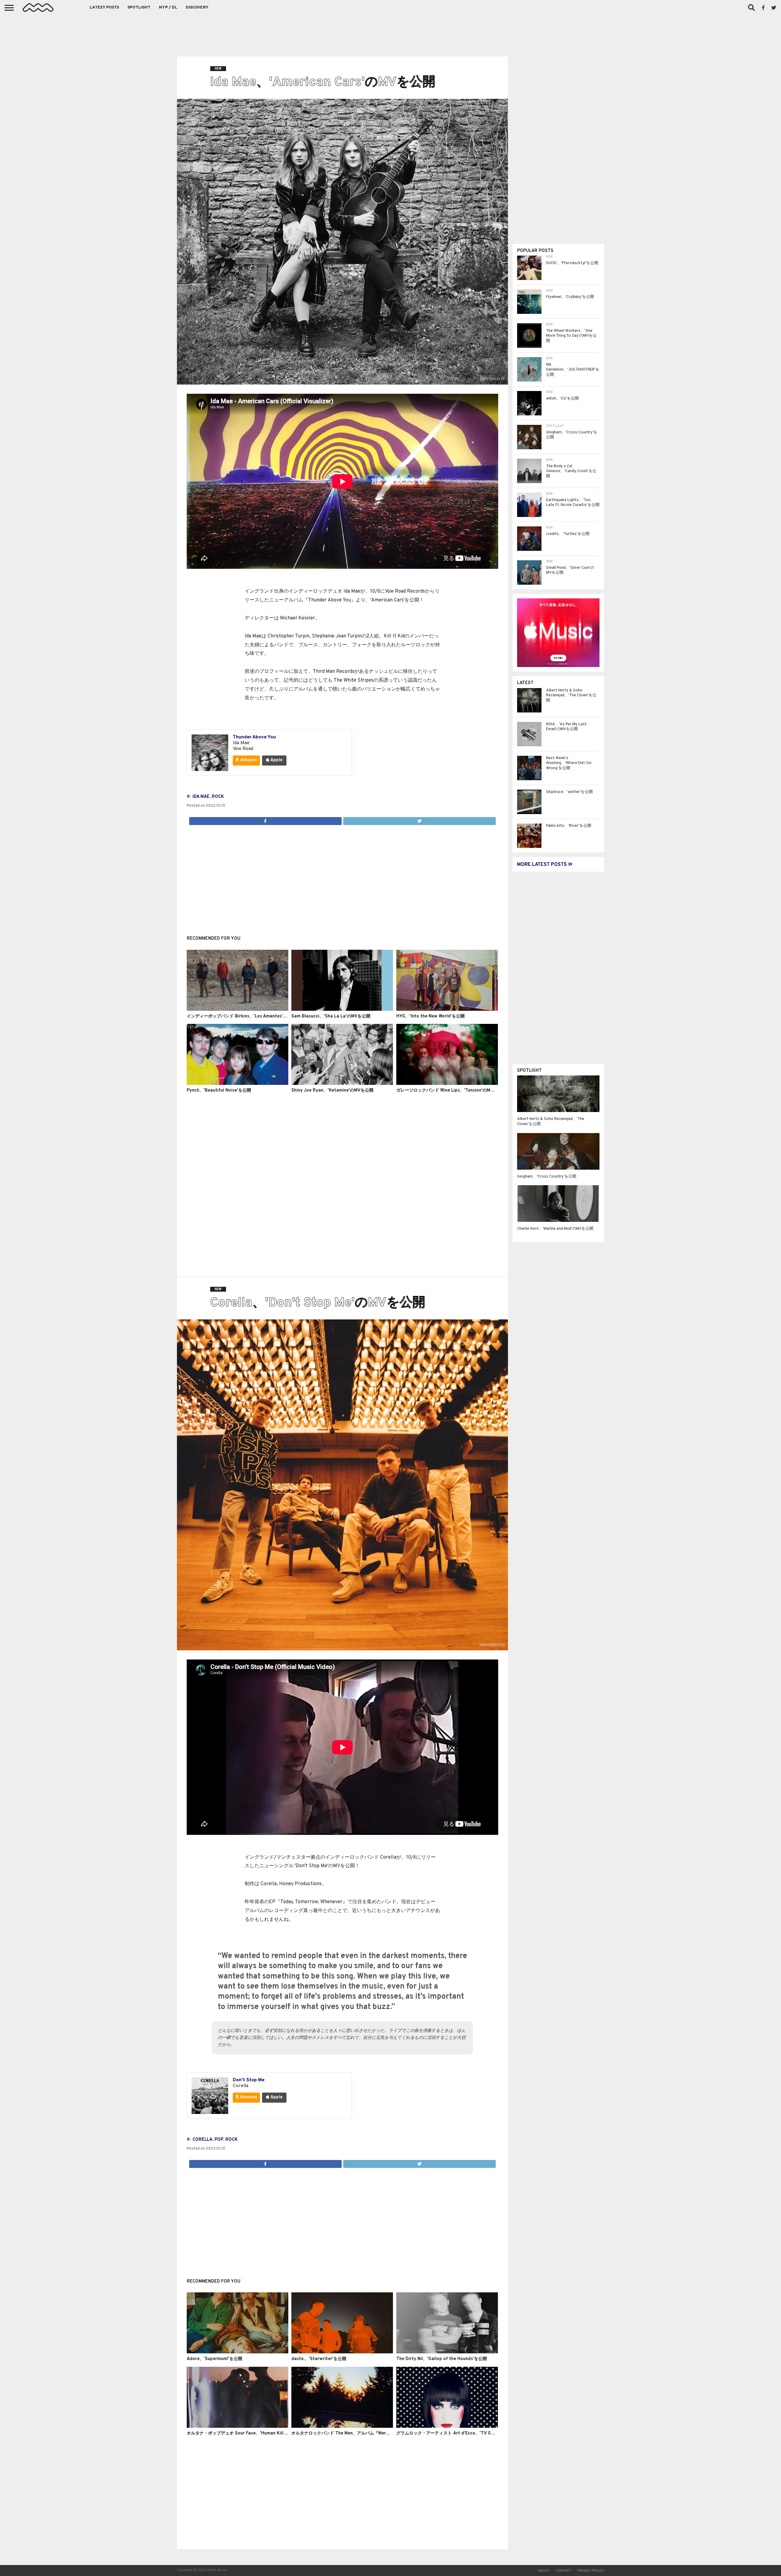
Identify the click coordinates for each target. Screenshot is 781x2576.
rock (218, 797)
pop (219, 2140)
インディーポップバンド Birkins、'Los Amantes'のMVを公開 (247, 1016)
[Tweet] (419, 820)
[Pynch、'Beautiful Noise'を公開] (238, 1084)
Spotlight (139, 8)
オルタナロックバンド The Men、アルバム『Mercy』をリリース (354, 2433)
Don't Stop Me (249, 2080)
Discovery (197, 8)
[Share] (265, 820)
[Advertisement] (390, 34)
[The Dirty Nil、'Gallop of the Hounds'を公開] (447, 2352)
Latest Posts (104, 8)
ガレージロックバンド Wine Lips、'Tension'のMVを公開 (451, 1091)
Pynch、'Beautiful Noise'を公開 (219, 1091)
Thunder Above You (254, 737)
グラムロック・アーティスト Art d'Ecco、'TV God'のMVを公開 (459, 2433)
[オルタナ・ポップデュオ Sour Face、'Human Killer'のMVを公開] (238, 2427)
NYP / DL (168, 8)
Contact (564, 2571)
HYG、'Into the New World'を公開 (430, 1016)
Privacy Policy (591, 2571)
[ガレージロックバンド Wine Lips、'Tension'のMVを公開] (447, 1084)
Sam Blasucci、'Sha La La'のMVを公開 (331, 1016)
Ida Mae (201, 797)
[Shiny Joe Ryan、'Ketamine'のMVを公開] (342, 1084)
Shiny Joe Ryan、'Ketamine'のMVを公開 (332, 1091)
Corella (202, 2140)
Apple (276, 760)
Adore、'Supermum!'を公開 (214, 2359)
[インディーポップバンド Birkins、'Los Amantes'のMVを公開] (238, 1010)
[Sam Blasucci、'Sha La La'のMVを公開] (342, 1010)
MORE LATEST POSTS (543, 865)
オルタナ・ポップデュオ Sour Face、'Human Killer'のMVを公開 (250, 2433)
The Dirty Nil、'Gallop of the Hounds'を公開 (442, 2359)
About (544, 2571)
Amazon (248, 760)
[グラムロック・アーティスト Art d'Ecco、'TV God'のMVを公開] (447, 2427)
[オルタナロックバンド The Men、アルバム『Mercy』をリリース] (342, 2427)
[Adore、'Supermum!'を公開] (238, 2352)
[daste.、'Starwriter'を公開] (342, 2352)
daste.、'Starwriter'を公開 (319, 2359)
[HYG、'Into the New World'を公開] (447, 1010)
